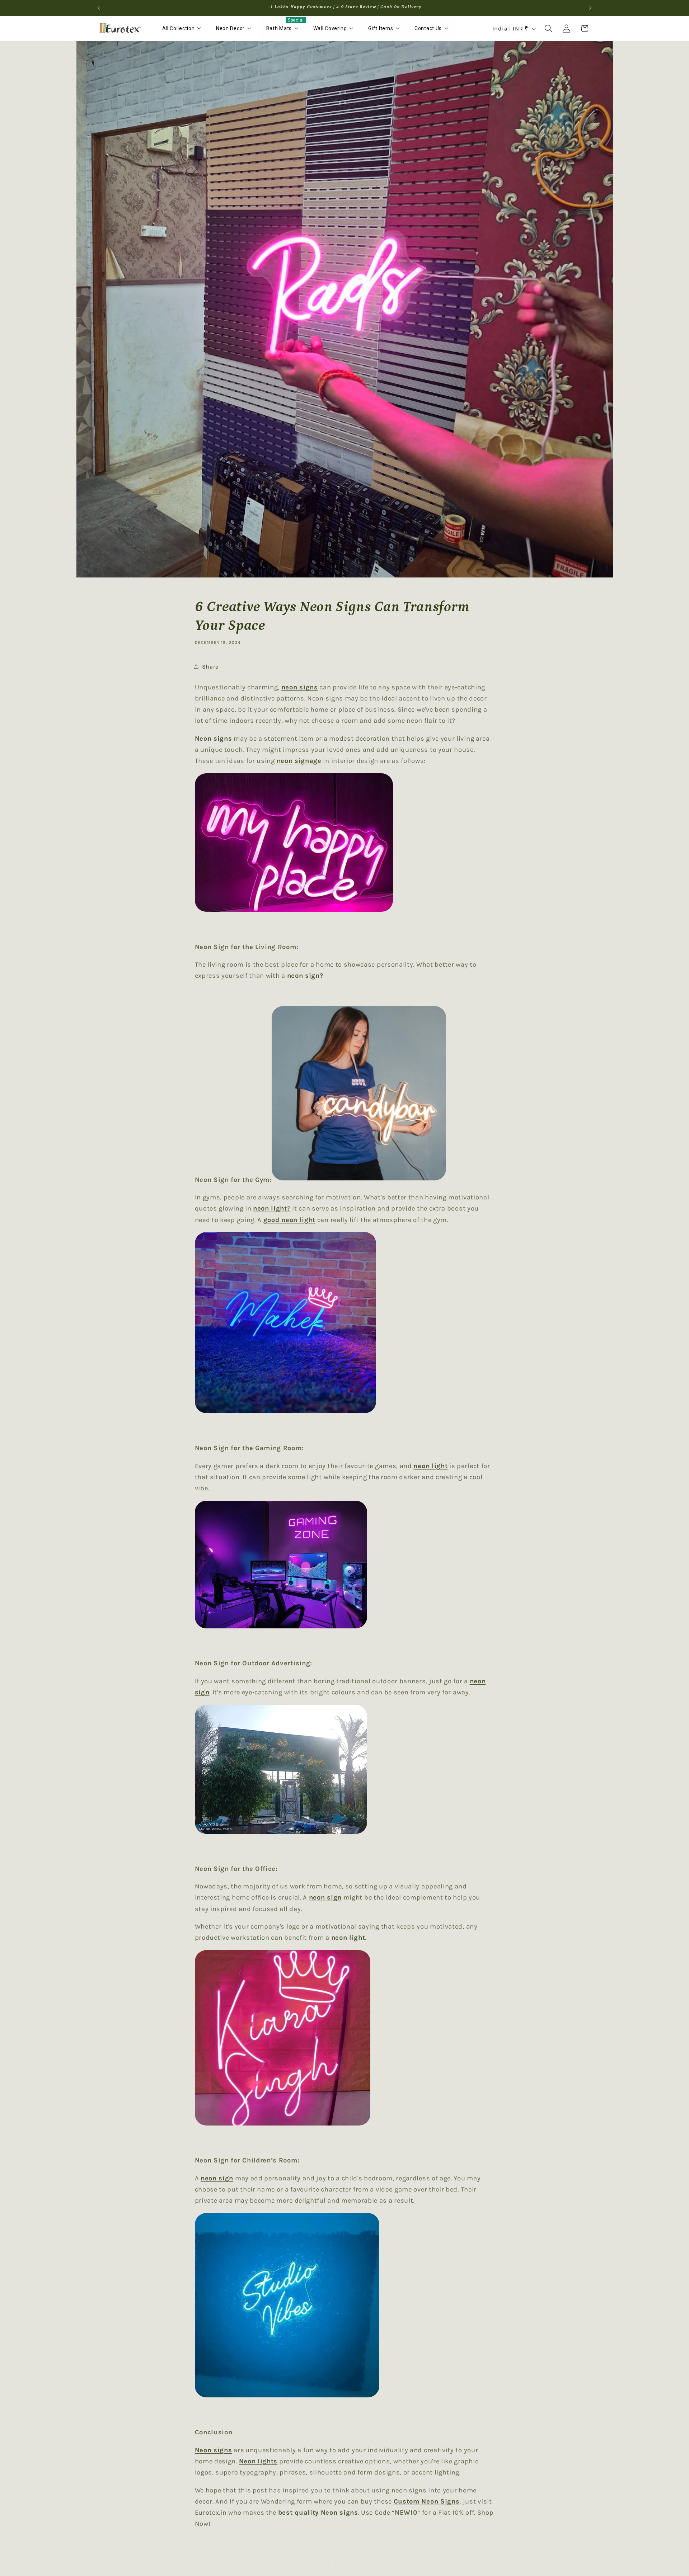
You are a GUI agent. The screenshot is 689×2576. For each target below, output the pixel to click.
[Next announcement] (590, 8)
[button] (549, 29)
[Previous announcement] (99, 8)
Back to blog (350, 2565)
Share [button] (210, 667)
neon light (348, 1938)
